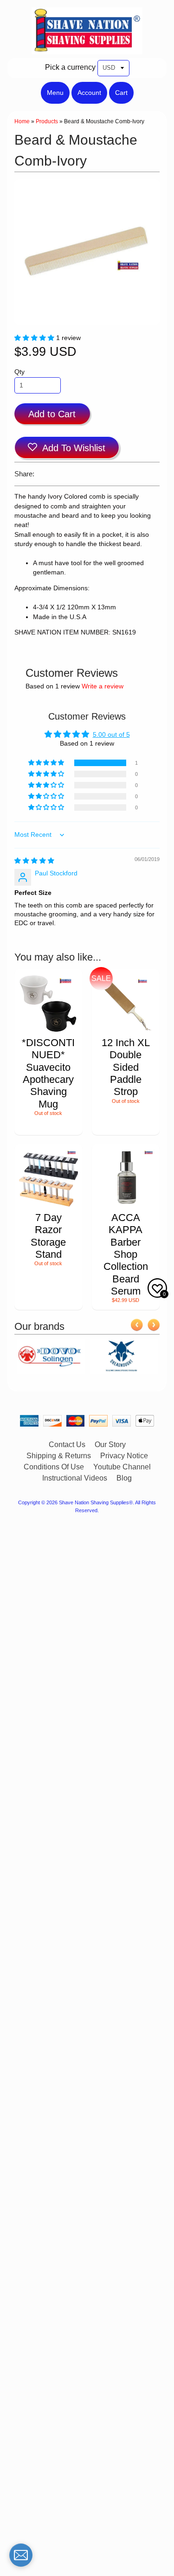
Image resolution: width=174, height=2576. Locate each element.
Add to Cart (52, 414)
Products (47, 121)
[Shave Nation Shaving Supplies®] (87, 49)
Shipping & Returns (59, 1456)
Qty (19, 372)
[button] (35, 338)
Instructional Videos (75, 1478)
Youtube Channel (122, 1467)
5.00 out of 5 (111, 735)
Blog (124, 1478)
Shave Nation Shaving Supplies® (96, 1502)
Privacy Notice (124, 1456)
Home (22, 121)
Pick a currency (70, 67)
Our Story (110, 1445)
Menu (55, 93)
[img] (34, 861)
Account (89, 93)
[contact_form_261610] (21, 2555)
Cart (121, 93)
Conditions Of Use (54, 1467)
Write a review (103, 686)
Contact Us (67, 1445)
